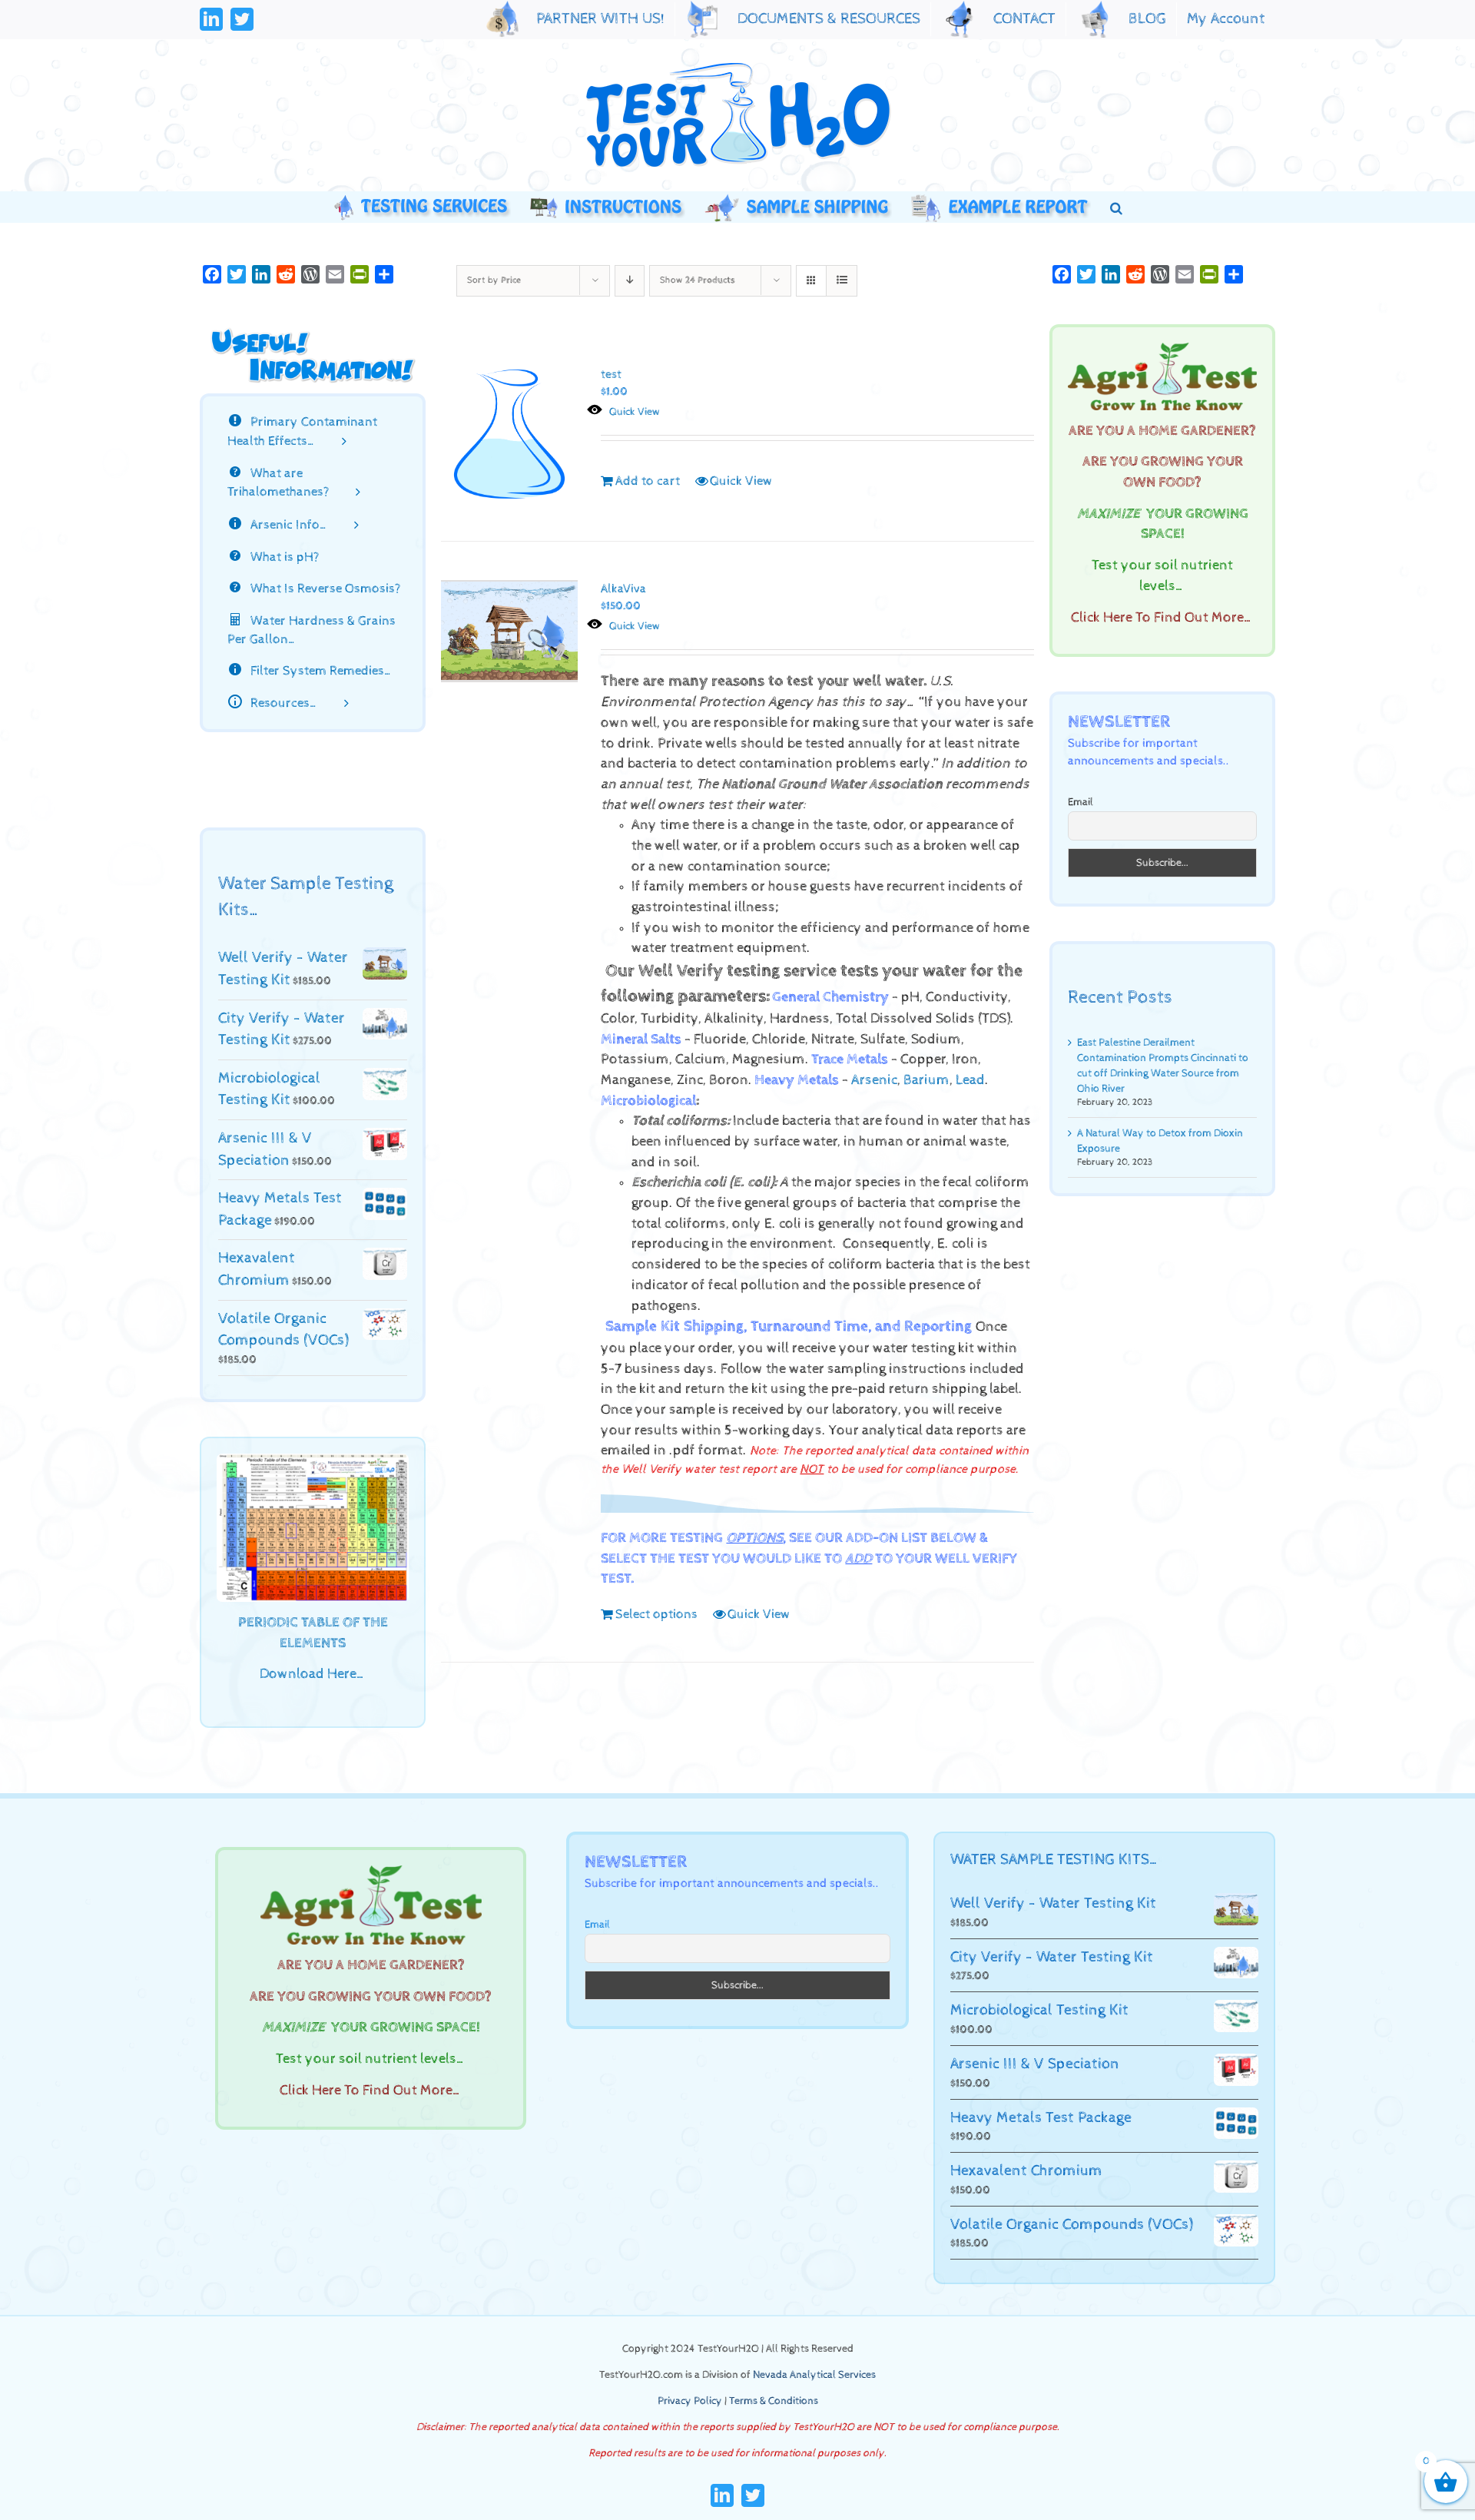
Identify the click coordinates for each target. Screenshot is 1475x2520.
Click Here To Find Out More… (1162, 618)
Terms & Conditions (774, 2401)
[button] (1116, 207)
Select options (656, 1614)
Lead (970, 1080)
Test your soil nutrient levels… (371, 2059)
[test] (509, 434)
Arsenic (874, 1080)
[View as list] (842, 281)
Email (1081, 802)
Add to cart (648, 481)
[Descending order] (630, 281)
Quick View (635, 412)
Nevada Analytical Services (814, 2375)
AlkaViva (623, 589)
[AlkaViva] (509, 631)
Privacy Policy (690, 2401)
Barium (926, 1080)
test (611, 375)
